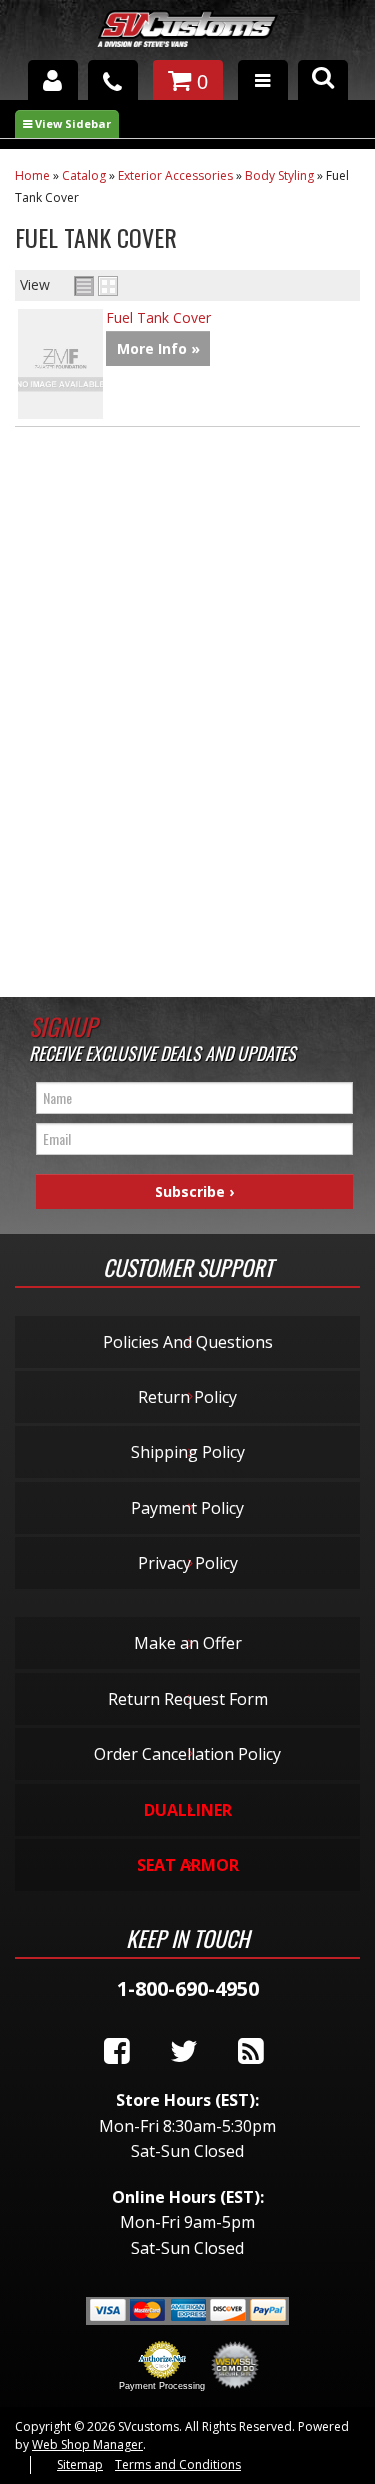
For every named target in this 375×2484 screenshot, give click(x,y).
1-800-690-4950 (188, 1988)
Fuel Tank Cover (158, 317)
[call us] (113, 80)
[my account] (53, 80)
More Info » (158, 348)
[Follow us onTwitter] (184, 2052)
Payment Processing (162, 2386)
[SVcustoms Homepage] (187, 38)
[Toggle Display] (96, 286)
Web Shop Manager (87, 2444)
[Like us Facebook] (117, 2052)
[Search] (323, 80)
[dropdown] (263, 80)
